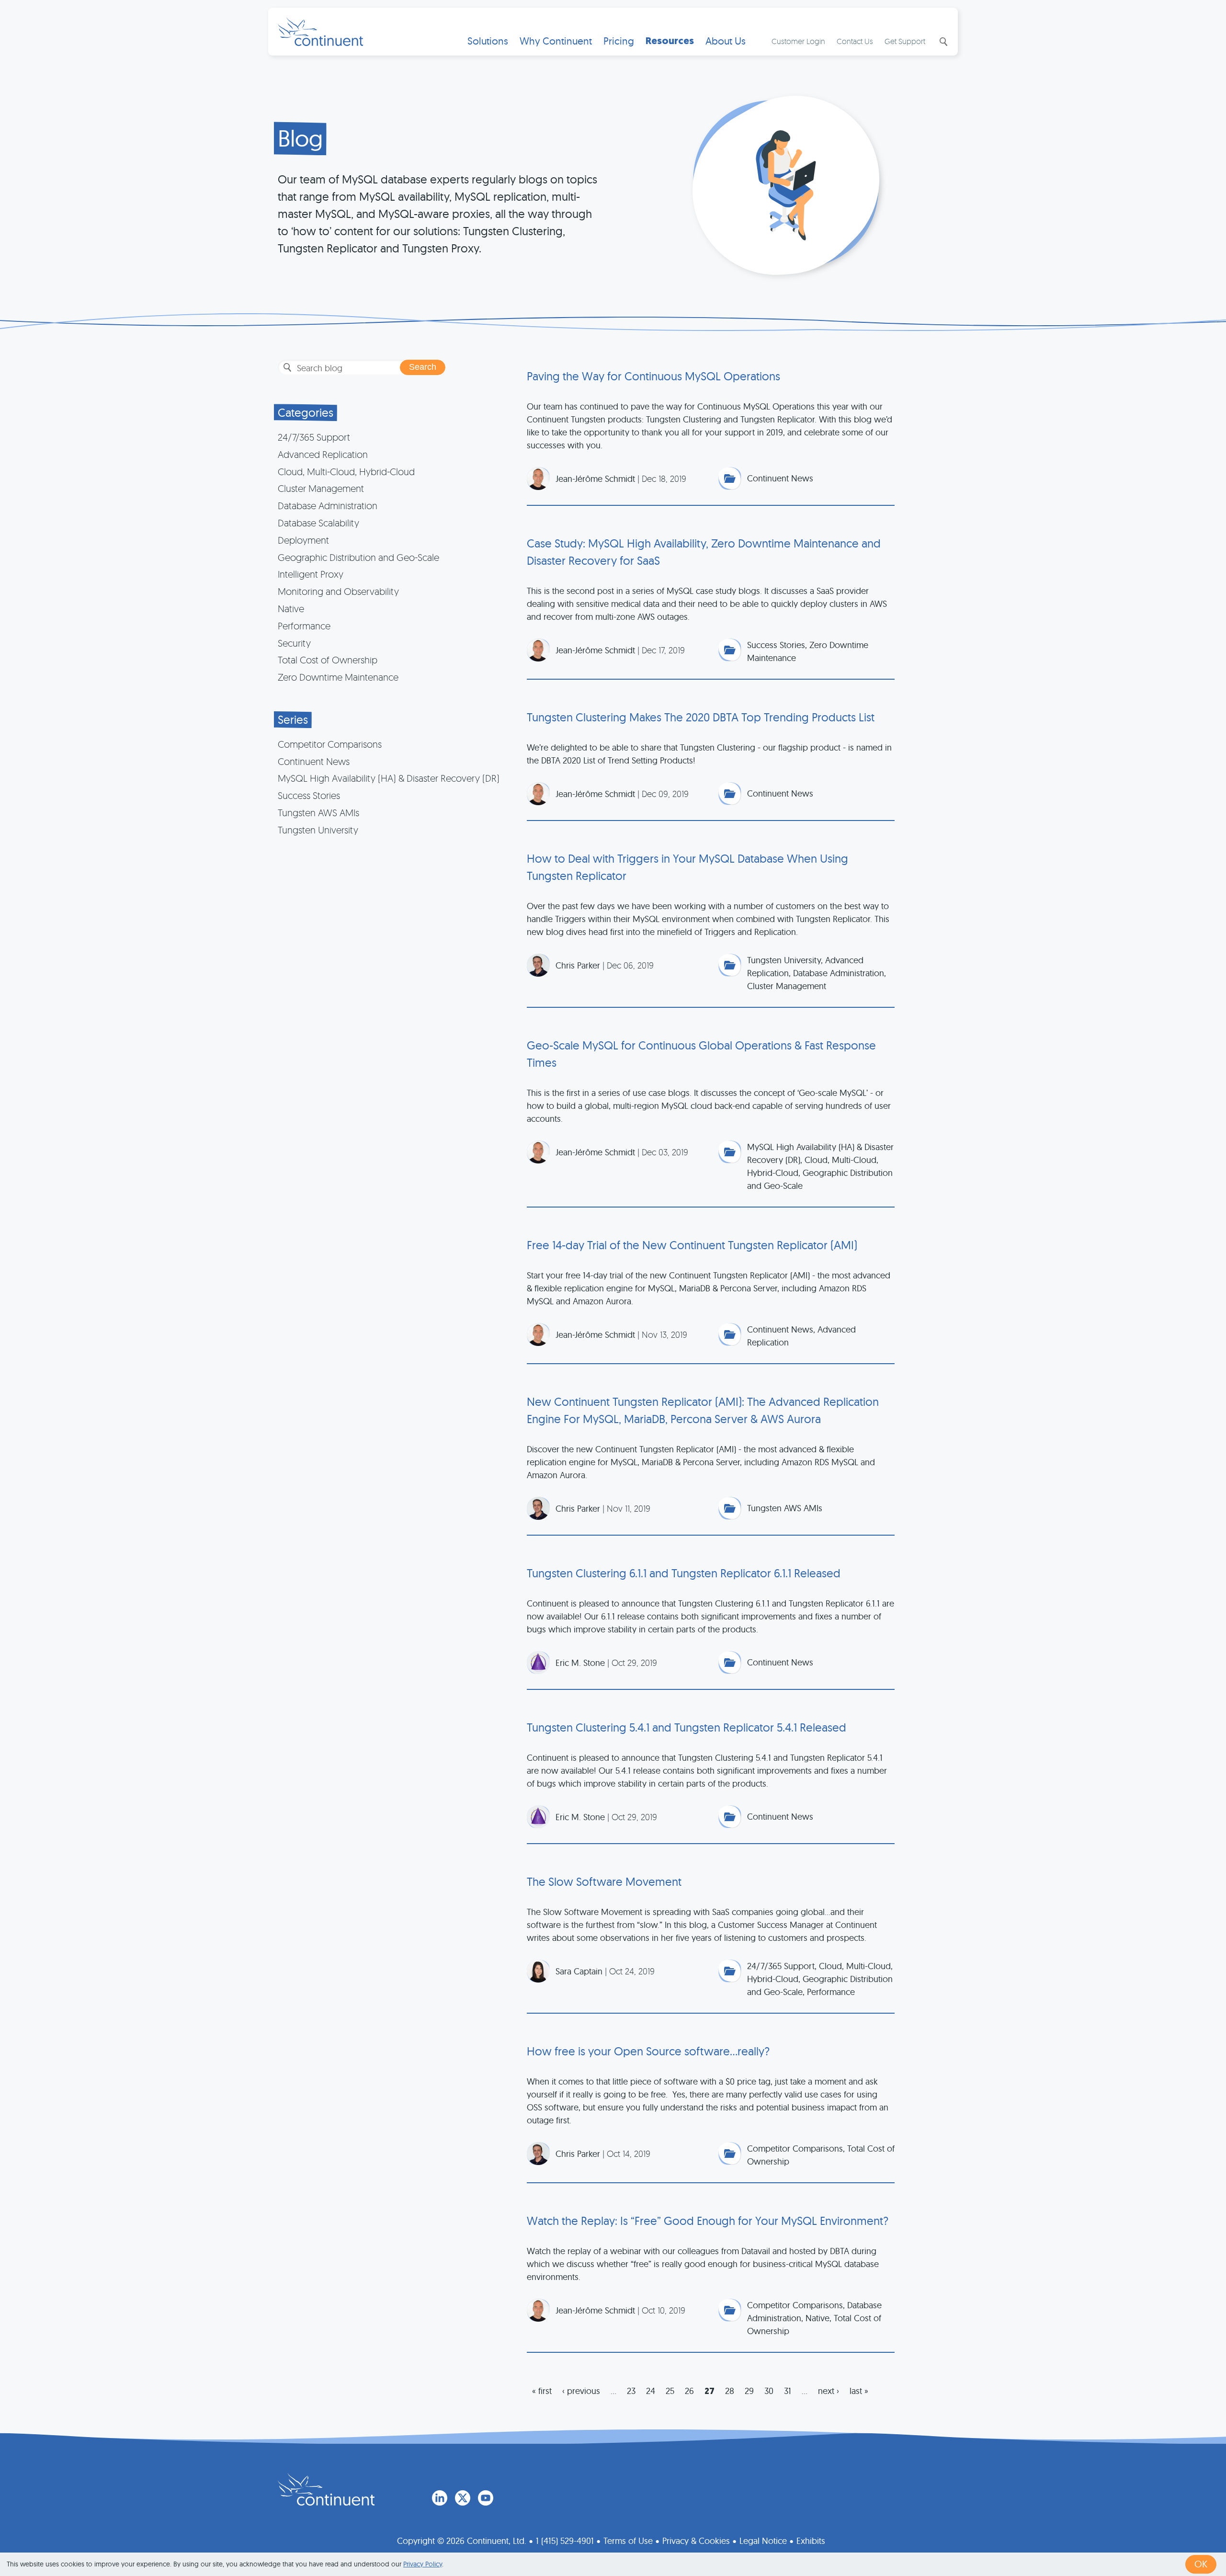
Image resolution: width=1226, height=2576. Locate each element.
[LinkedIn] (440, 2498)
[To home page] (326, 2489)
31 (788, 2391)
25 (670, 2391)
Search (942, 42)
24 (651, 2391)
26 (689, 2391)
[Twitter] (463, 2498)
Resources (670, 41)
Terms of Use (628, 2541)
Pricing (619, 41)
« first (542, 2391)
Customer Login (798, 41)
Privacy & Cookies (696, 2541)
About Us (726, 41)
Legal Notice (763, 2541)
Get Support (905, 41)
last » (859, 2391)
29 (749, 2391)
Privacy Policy (423, 2564)
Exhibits (811, 2541)
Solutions (488, 41)
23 (631, 2391)
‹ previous (581, 2391)
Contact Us (855, 41)
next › (829, 2391)
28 (730, 2391)
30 (769, 2391)
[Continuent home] (320, 32)
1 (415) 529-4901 (565, 2541)
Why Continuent (556, 41)
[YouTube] (486, 2498)
